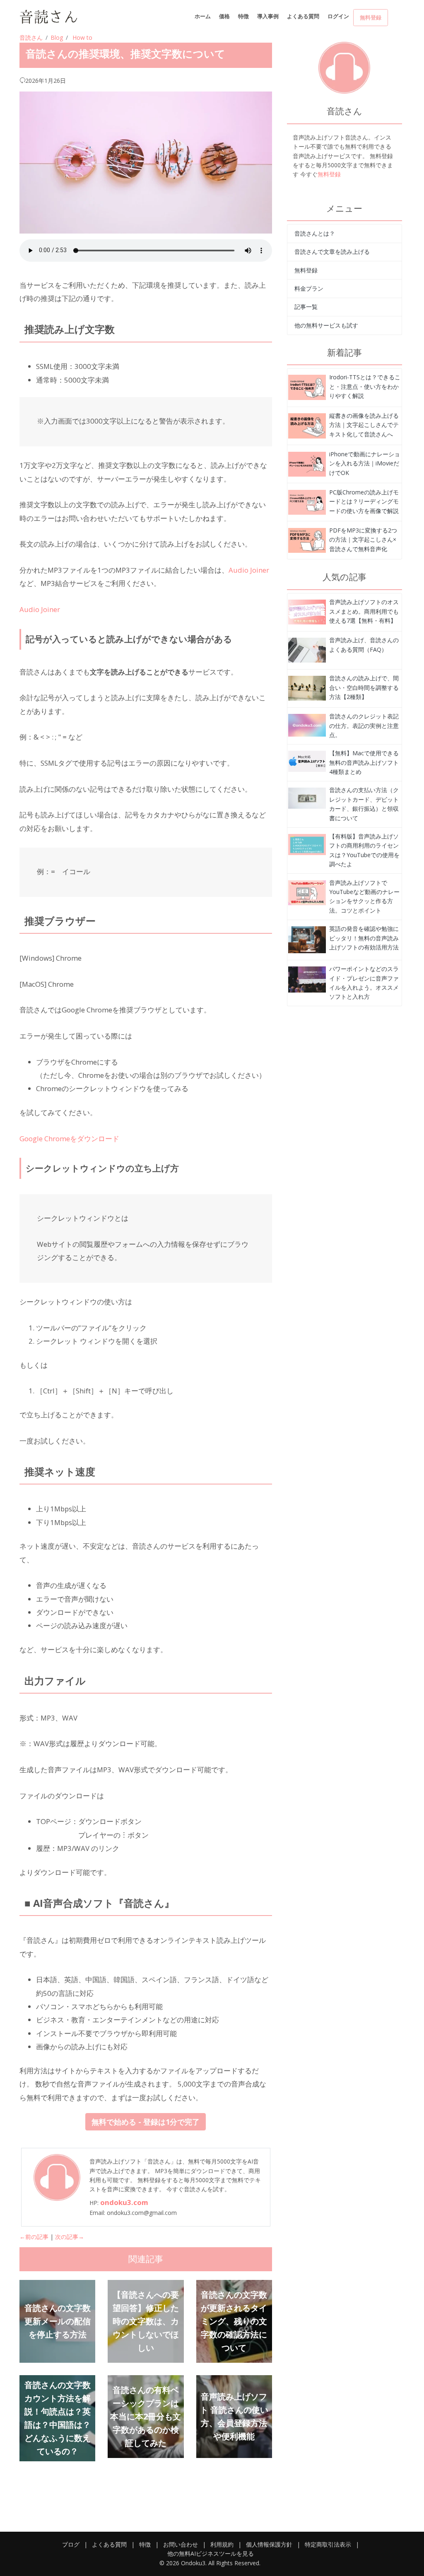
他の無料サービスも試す (326, 325)
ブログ (71, 2544)
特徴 (243, 16)
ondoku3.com (124, 2202)
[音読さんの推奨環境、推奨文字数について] (307, 387)
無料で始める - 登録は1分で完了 (146, 2122)
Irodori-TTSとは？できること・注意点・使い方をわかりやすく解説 (365, 386)
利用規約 (222, 2544)
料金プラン (309, 288)
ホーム (203, 16)
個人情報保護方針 (269, 2544)
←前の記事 (34, 2237)
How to (82, 37)
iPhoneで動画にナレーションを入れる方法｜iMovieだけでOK (365, 463)
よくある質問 (303, 16)
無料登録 (371, 17)
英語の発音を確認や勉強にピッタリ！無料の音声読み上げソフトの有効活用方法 (364, 938)
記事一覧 (306, 307)
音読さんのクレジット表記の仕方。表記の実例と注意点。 (364, 725)
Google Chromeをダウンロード (69, 1139)
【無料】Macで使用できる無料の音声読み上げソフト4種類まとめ (364, 762)
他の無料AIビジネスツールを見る (211, 2553)
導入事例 (268, 16)
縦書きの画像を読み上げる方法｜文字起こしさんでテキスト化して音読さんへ (364, 425)
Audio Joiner (249, 570)
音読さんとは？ (315, 233)
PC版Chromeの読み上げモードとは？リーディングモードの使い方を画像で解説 (364, 501)
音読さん (31, 37)
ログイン (338, 16)
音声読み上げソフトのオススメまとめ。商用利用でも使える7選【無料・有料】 (364, 611)
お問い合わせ (181, 2544)
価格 (224, 16)
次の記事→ (70, 2237)
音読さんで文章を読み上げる (332, 252)
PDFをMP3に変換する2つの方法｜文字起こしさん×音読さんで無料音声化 (363, 540)
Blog (57, 37)
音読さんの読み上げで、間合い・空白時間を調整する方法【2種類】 (364, 687)
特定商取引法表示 (328, 2544)
